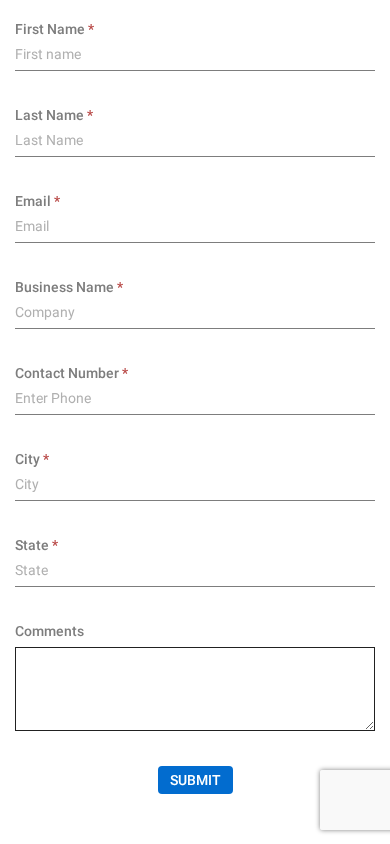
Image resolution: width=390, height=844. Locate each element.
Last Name (49, 115)
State (32, 545)
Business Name (64, 287)
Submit (195, 780)
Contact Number (67, 373)
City (27, 459)
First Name (50, 29)
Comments (49, 631)
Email (33, 201)
